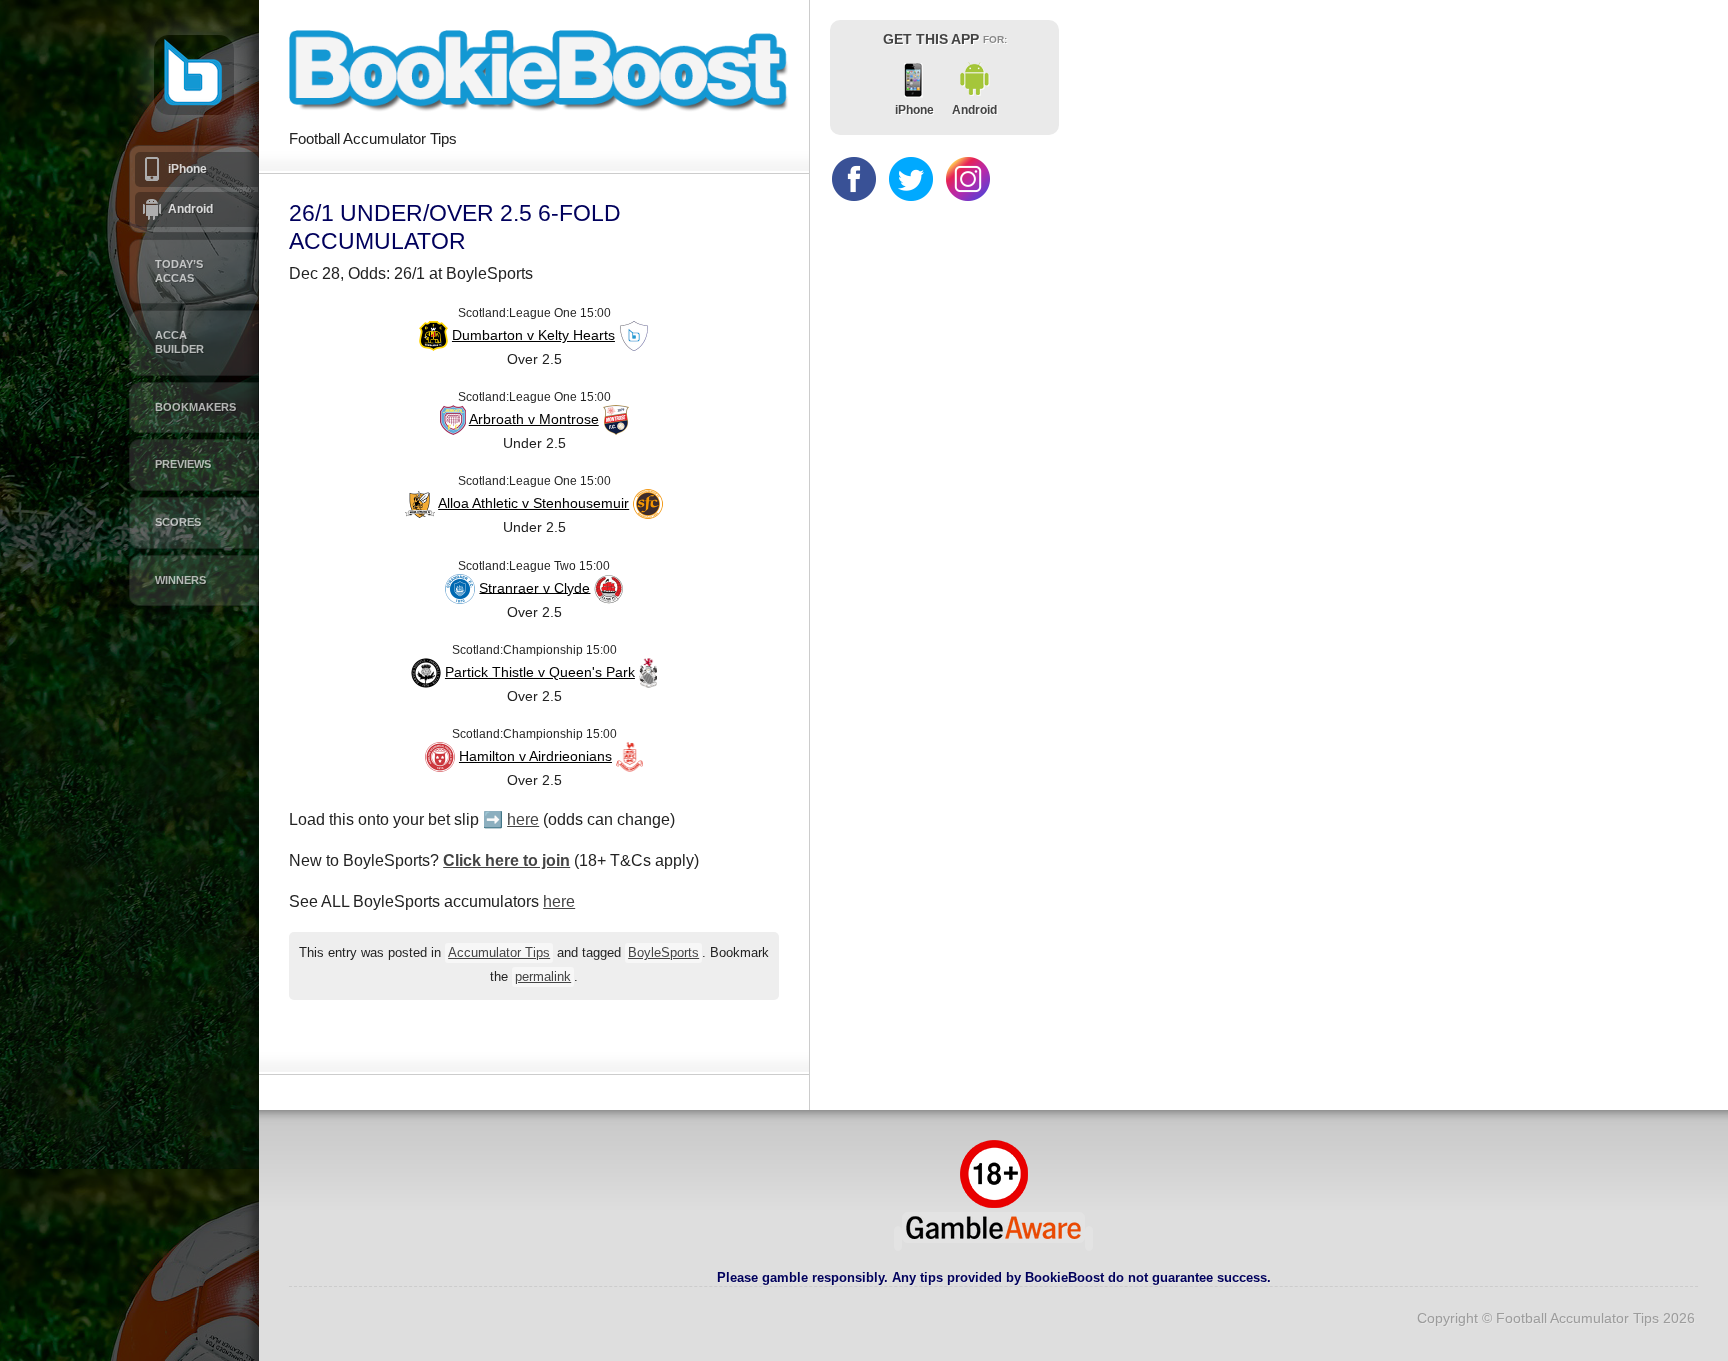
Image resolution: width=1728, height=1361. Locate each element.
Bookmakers (195, 407)
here (523, 819)
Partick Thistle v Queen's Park (540, 672)
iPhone (187, 169)
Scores (178, 522)
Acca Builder (179, 342)
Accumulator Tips (499, 953)
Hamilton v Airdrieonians (535, 756)
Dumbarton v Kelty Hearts (533, 335)
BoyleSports (663, 953)
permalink (543, 977)
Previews (183, 464)
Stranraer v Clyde (534, 587)
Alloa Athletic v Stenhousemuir (533, 503)
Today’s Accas (179, 271)
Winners (180, 580)
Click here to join (506, 860)
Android (190, 209)
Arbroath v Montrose (534, 419)
